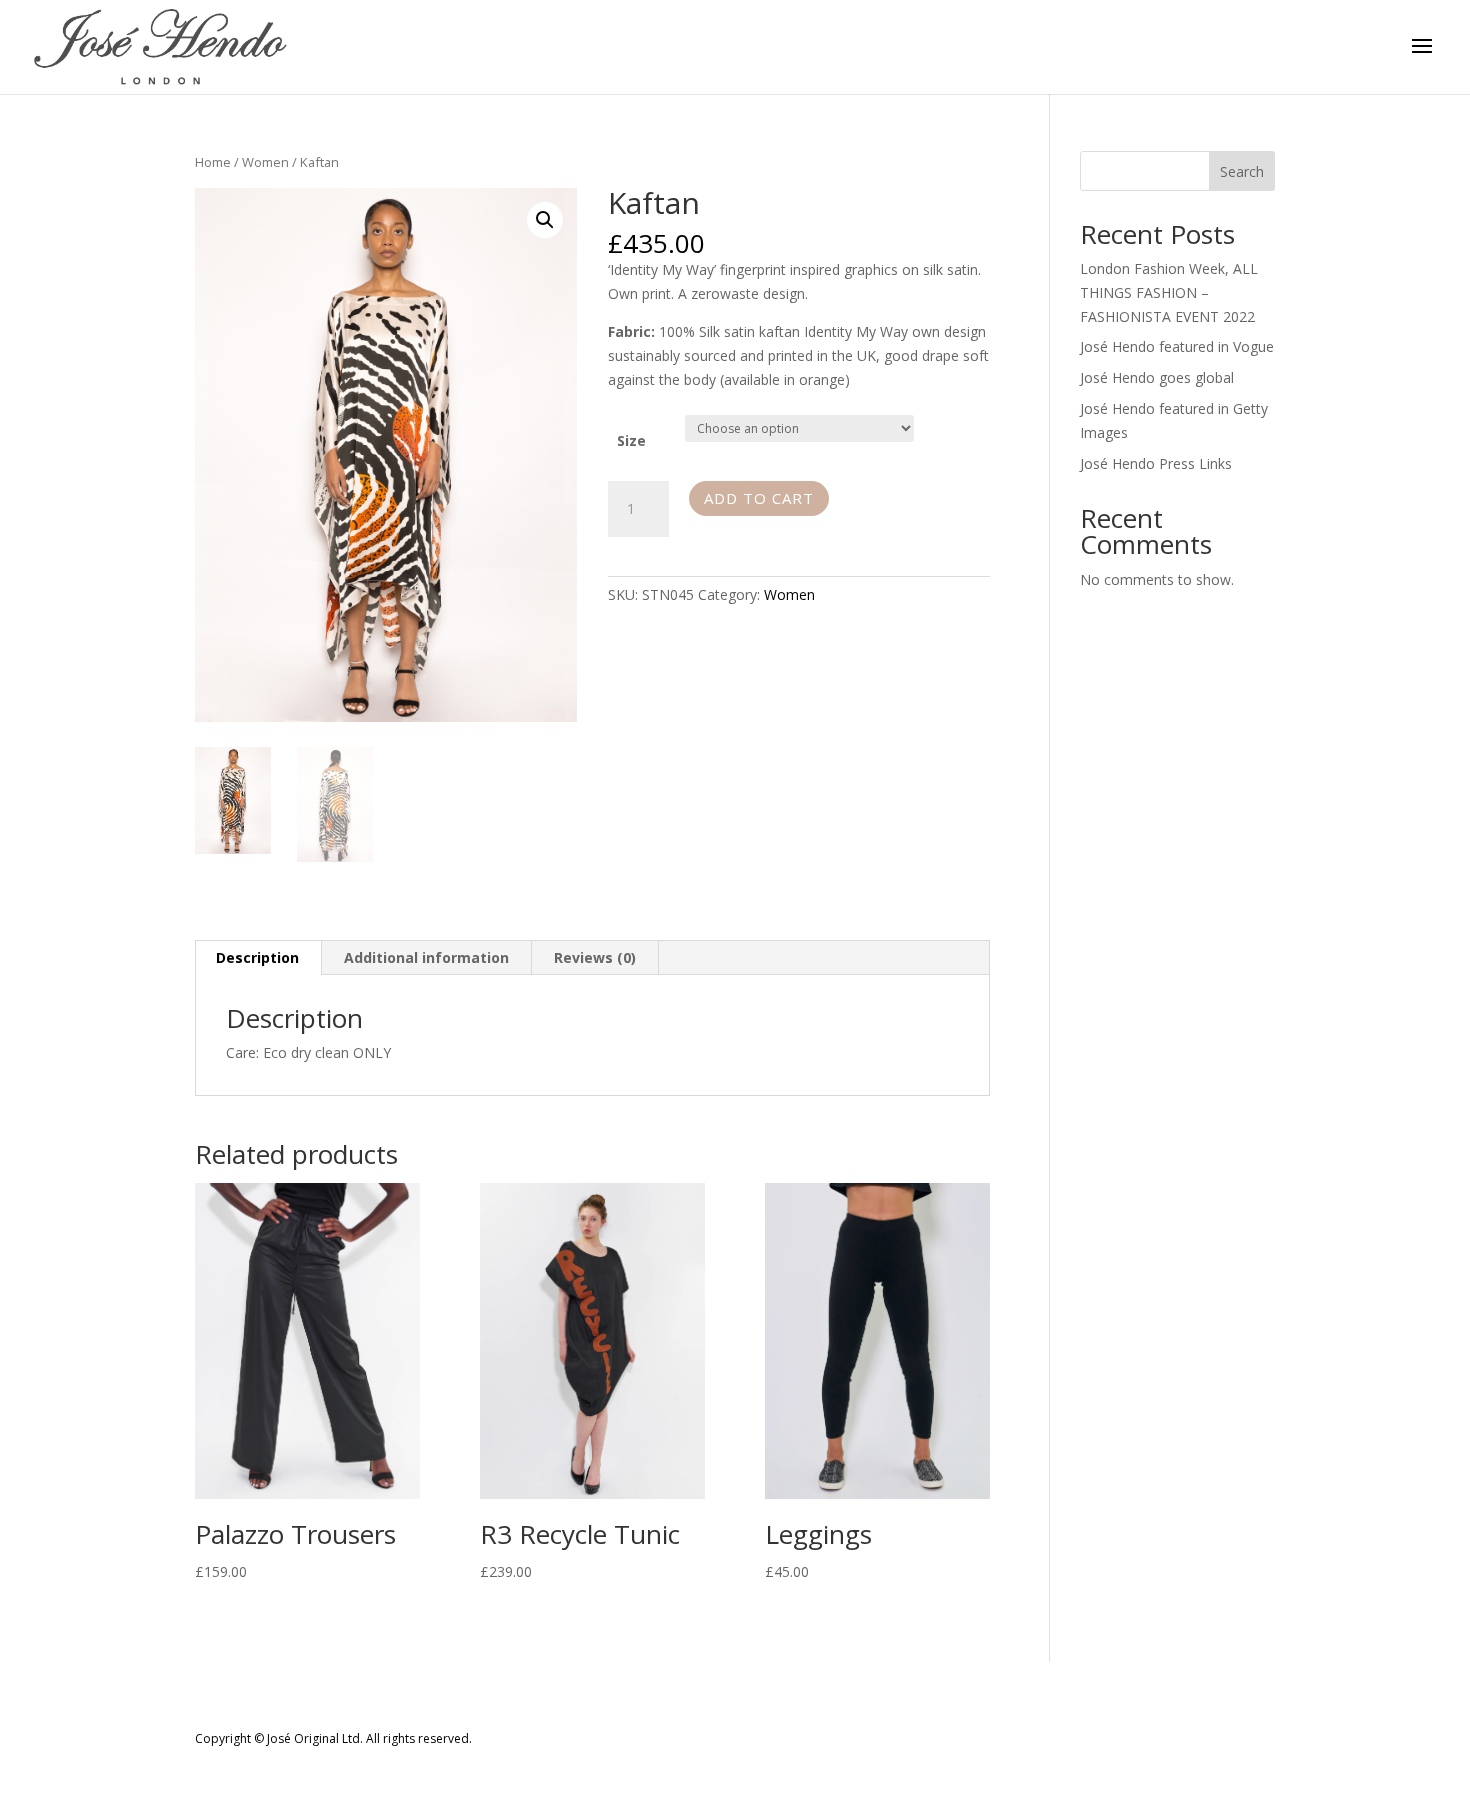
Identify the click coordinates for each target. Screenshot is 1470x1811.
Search (1242, 171)
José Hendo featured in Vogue (1177, 346)
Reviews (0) (595, 957)
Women (265, 162)
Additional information (426, 957)
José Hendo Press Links (1156, 463)
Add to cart (759, 498)
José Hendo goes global (1157, 377)
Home (213, 162)
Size (631, 440)
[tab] (258, 958)
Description (257, 957)
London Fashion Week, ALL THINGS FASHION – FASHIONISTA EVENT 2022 (1169, 292)
